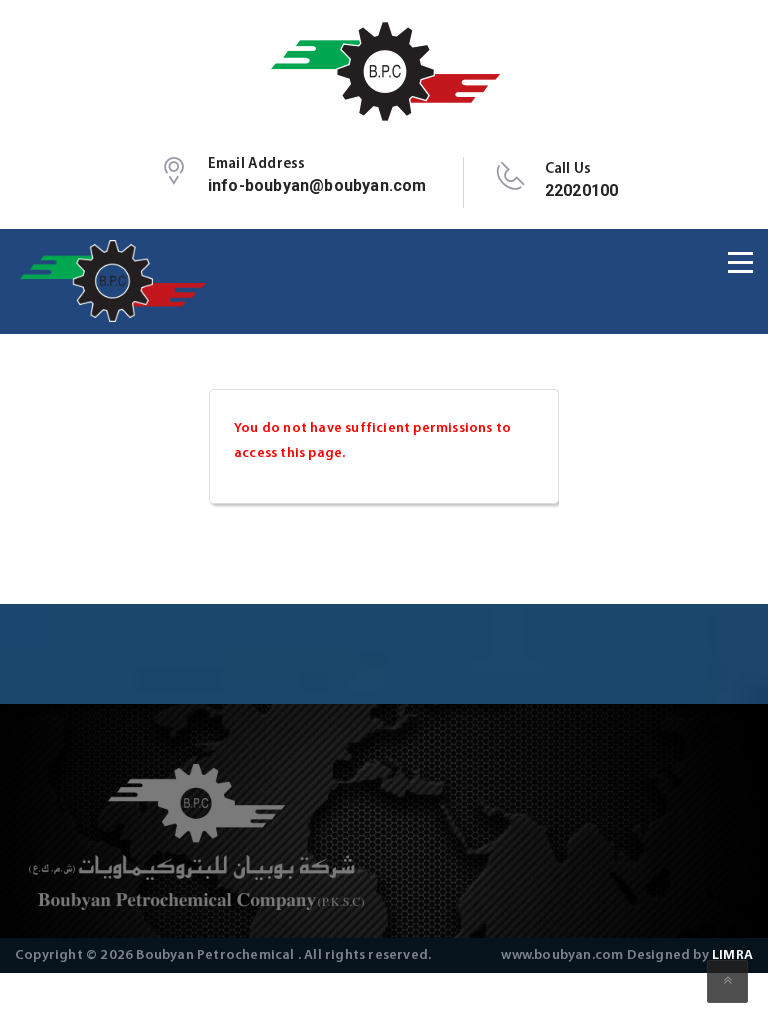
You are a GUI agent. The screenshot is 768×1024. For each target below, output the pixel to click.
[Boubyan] (384, 71)
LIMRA (732, 955)
